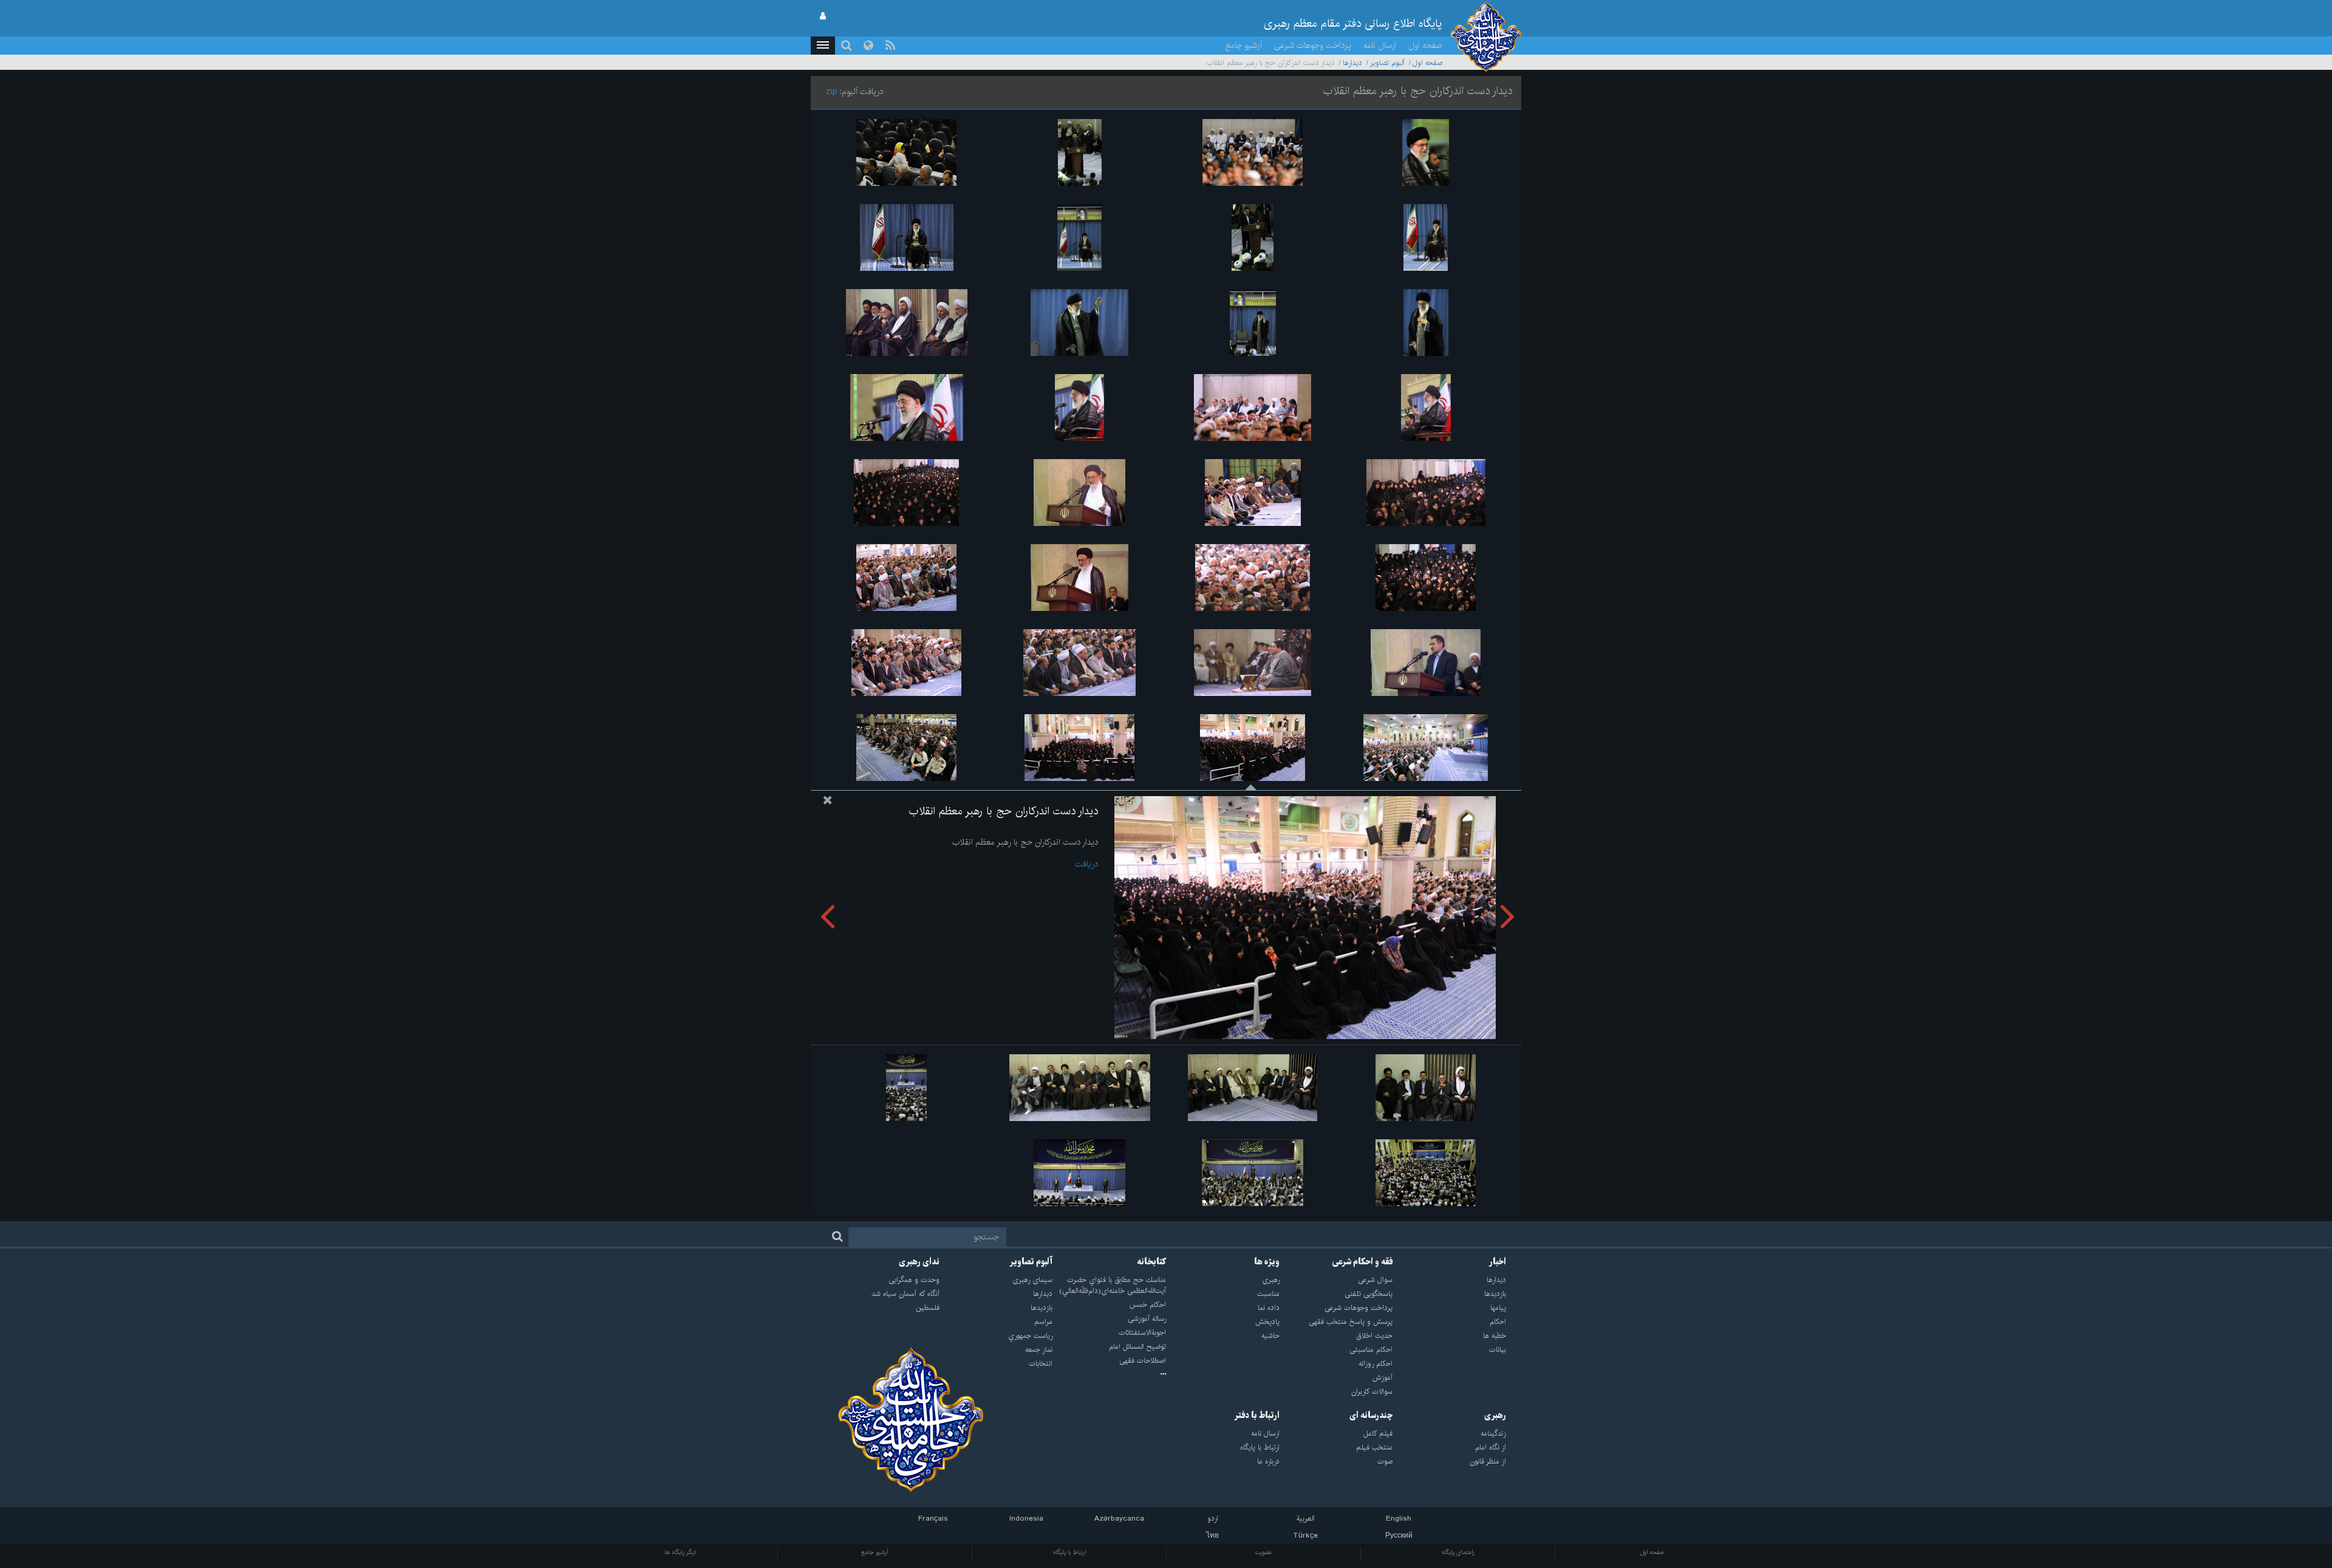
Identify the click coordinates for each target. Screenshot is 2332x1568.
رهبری (1495, 1416)
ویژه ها (1267, 1262)
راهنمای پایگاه (1458, 1552)
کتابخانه (1151, 1262)
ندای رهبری (919, 1262)
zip (832, 92)
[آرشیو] (1109, 1375)
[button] (823, 46)
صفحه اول (1425, 46)
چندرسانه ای (1371, 1416)
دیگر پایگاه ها (680, 1552)
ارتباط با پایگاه (1069, 1552)
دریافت (1086, 864)
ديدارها (1352, 63)
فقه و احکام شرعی (1362, 1262)
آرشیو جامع (1244, 46)
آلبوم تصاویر (1387, 63)
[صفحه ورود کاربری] (823, 16)
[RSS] (890, 46)
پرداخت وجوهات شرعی (1313, 46)
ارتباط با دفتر (1257, 1416)
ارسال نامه (1380, 46)
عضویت (1263, 1552)
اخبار (1498, 1262)
